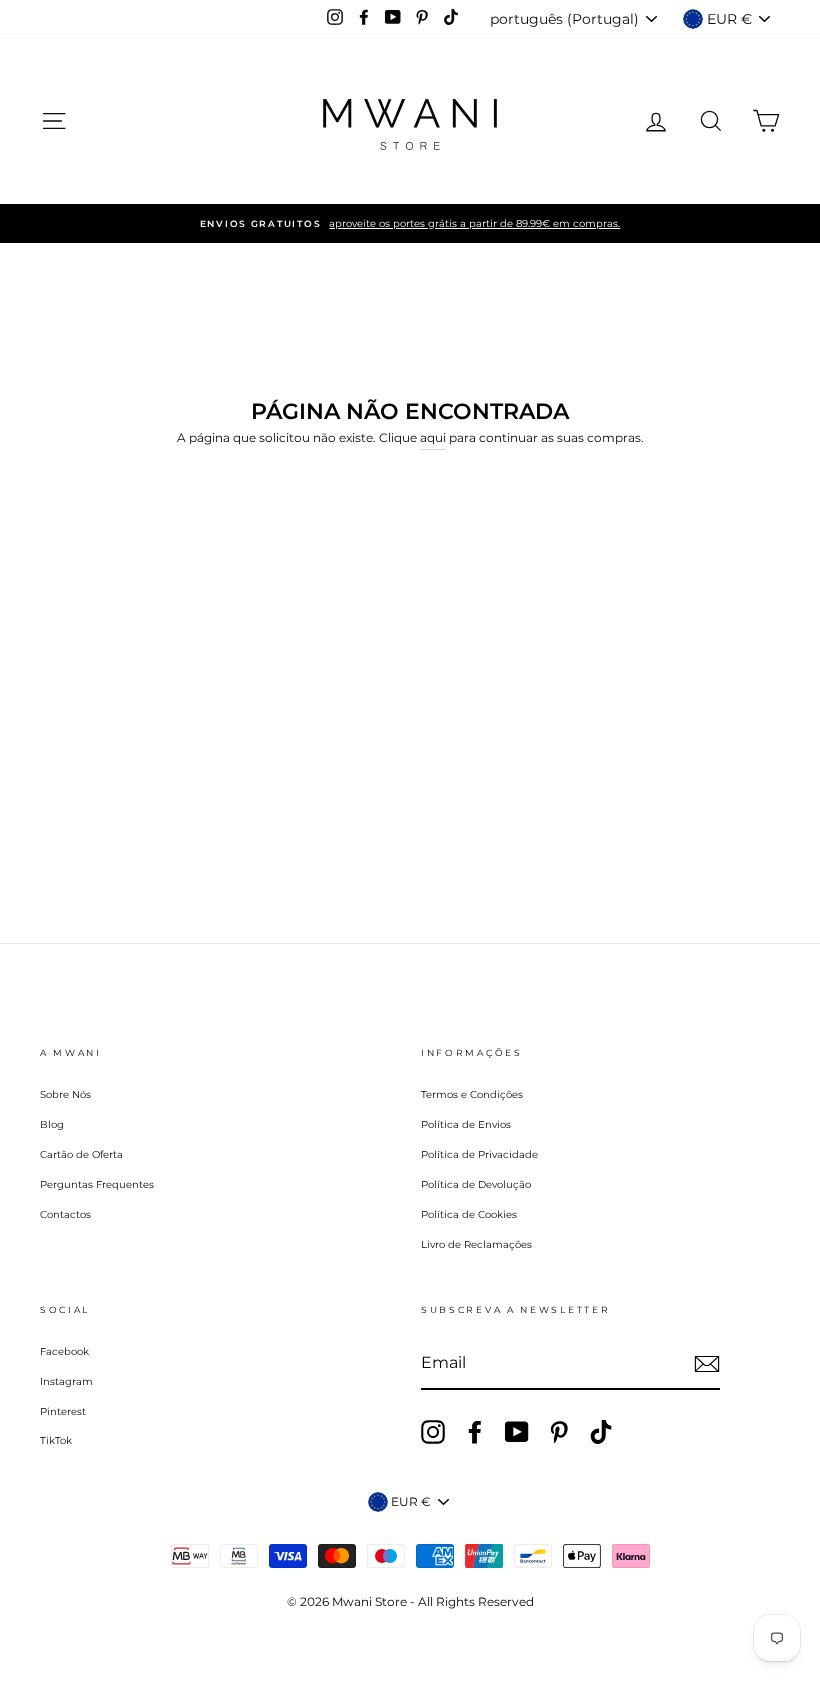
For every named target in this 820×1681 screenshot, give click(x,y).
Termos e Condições (472, 1094)
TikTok (56, 1440)
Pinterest (63, 1411)
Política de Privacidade (479, 1154)
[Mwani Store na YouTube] (517, 1432)
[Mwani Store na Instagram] (433, 1432)
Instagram (66, 1381)
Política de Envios (466, 1124)
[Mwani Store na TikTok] (601, 1432)
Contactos (65, 1214)
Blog (52, 1124)
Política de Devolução (476, 1184)
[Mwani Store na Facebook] (475, 1432)
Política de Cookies (469, 1214)
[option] (410, 223)
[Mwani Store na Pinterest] (559, 1432)
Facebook (64, 1351)
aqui (433, 437)
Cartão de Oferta (81, 1154)
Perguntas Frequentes (97, 1184)
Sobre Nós (65, 1094)
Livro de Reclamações (476, 1244)
